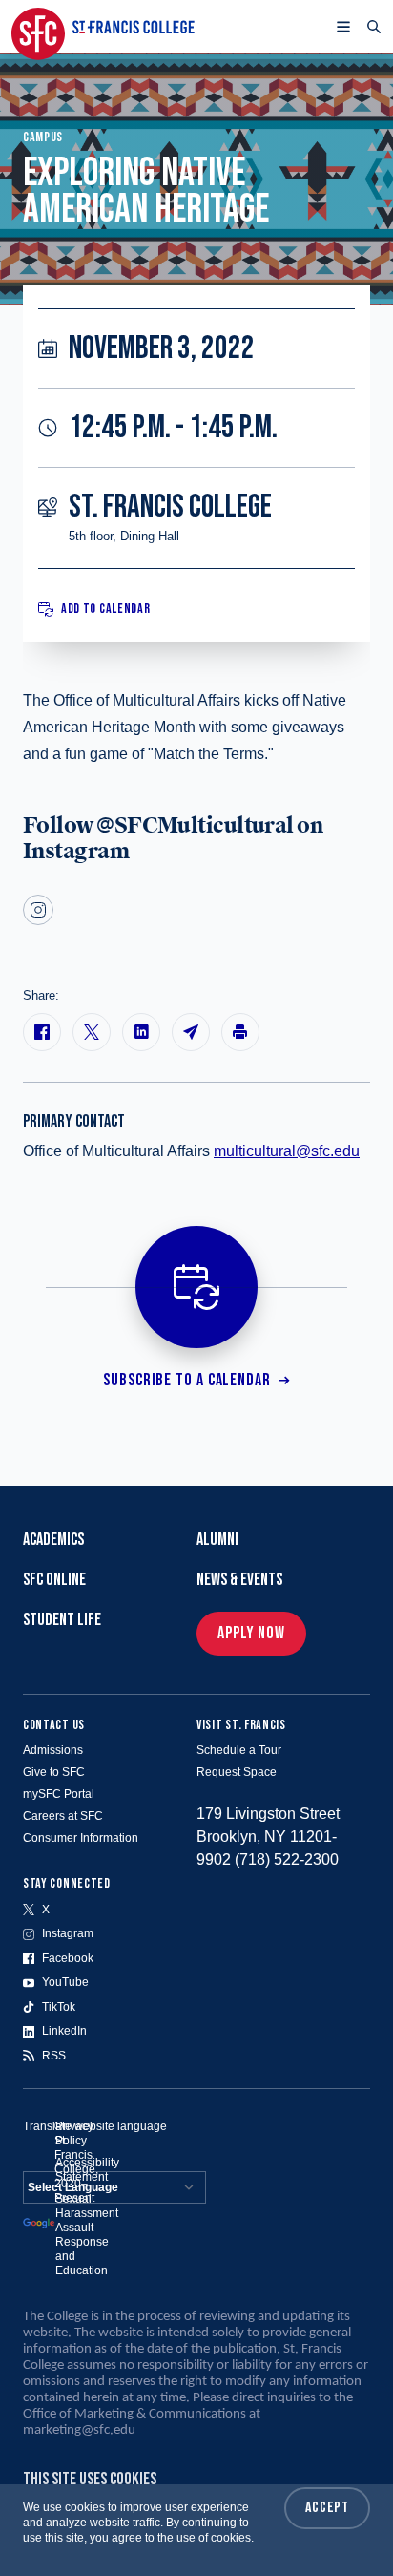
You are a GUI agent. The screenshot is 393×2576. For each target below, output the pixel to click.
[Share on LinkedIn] (141, 1032)
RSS (54, 2056)
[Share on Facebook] (42, 1032)
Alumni (217, 1540)
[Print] (240, 1032)
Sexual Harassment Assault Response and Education (87, 2235)
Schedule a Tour (239, 1750)
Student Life (62, 1620)
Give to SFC (54, 1772)
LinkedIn (64, 2031)
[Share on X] (92, 1032)
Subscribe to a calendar (187, 1380)
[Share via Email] (191, 1032)
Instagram (68, 1933)
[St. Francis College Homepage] (103, 27)
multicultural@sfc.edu (287, 1151)
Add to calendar (106, 609)
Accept (327, 2508)
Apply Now (251, 1633)
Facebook (68, 1958)
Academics (53, 1540)
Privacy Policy (74, 2133)
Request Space (237, 1772)
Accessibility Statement (87, 2170)
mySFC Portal (59, 1794)
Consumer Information (81, 1838)
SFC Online (54, 1580)
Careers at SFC (63, 1816)
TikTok (59, 2007)
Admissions (53, 1750)
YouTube (65, 1982)
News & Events (239, 1580)
